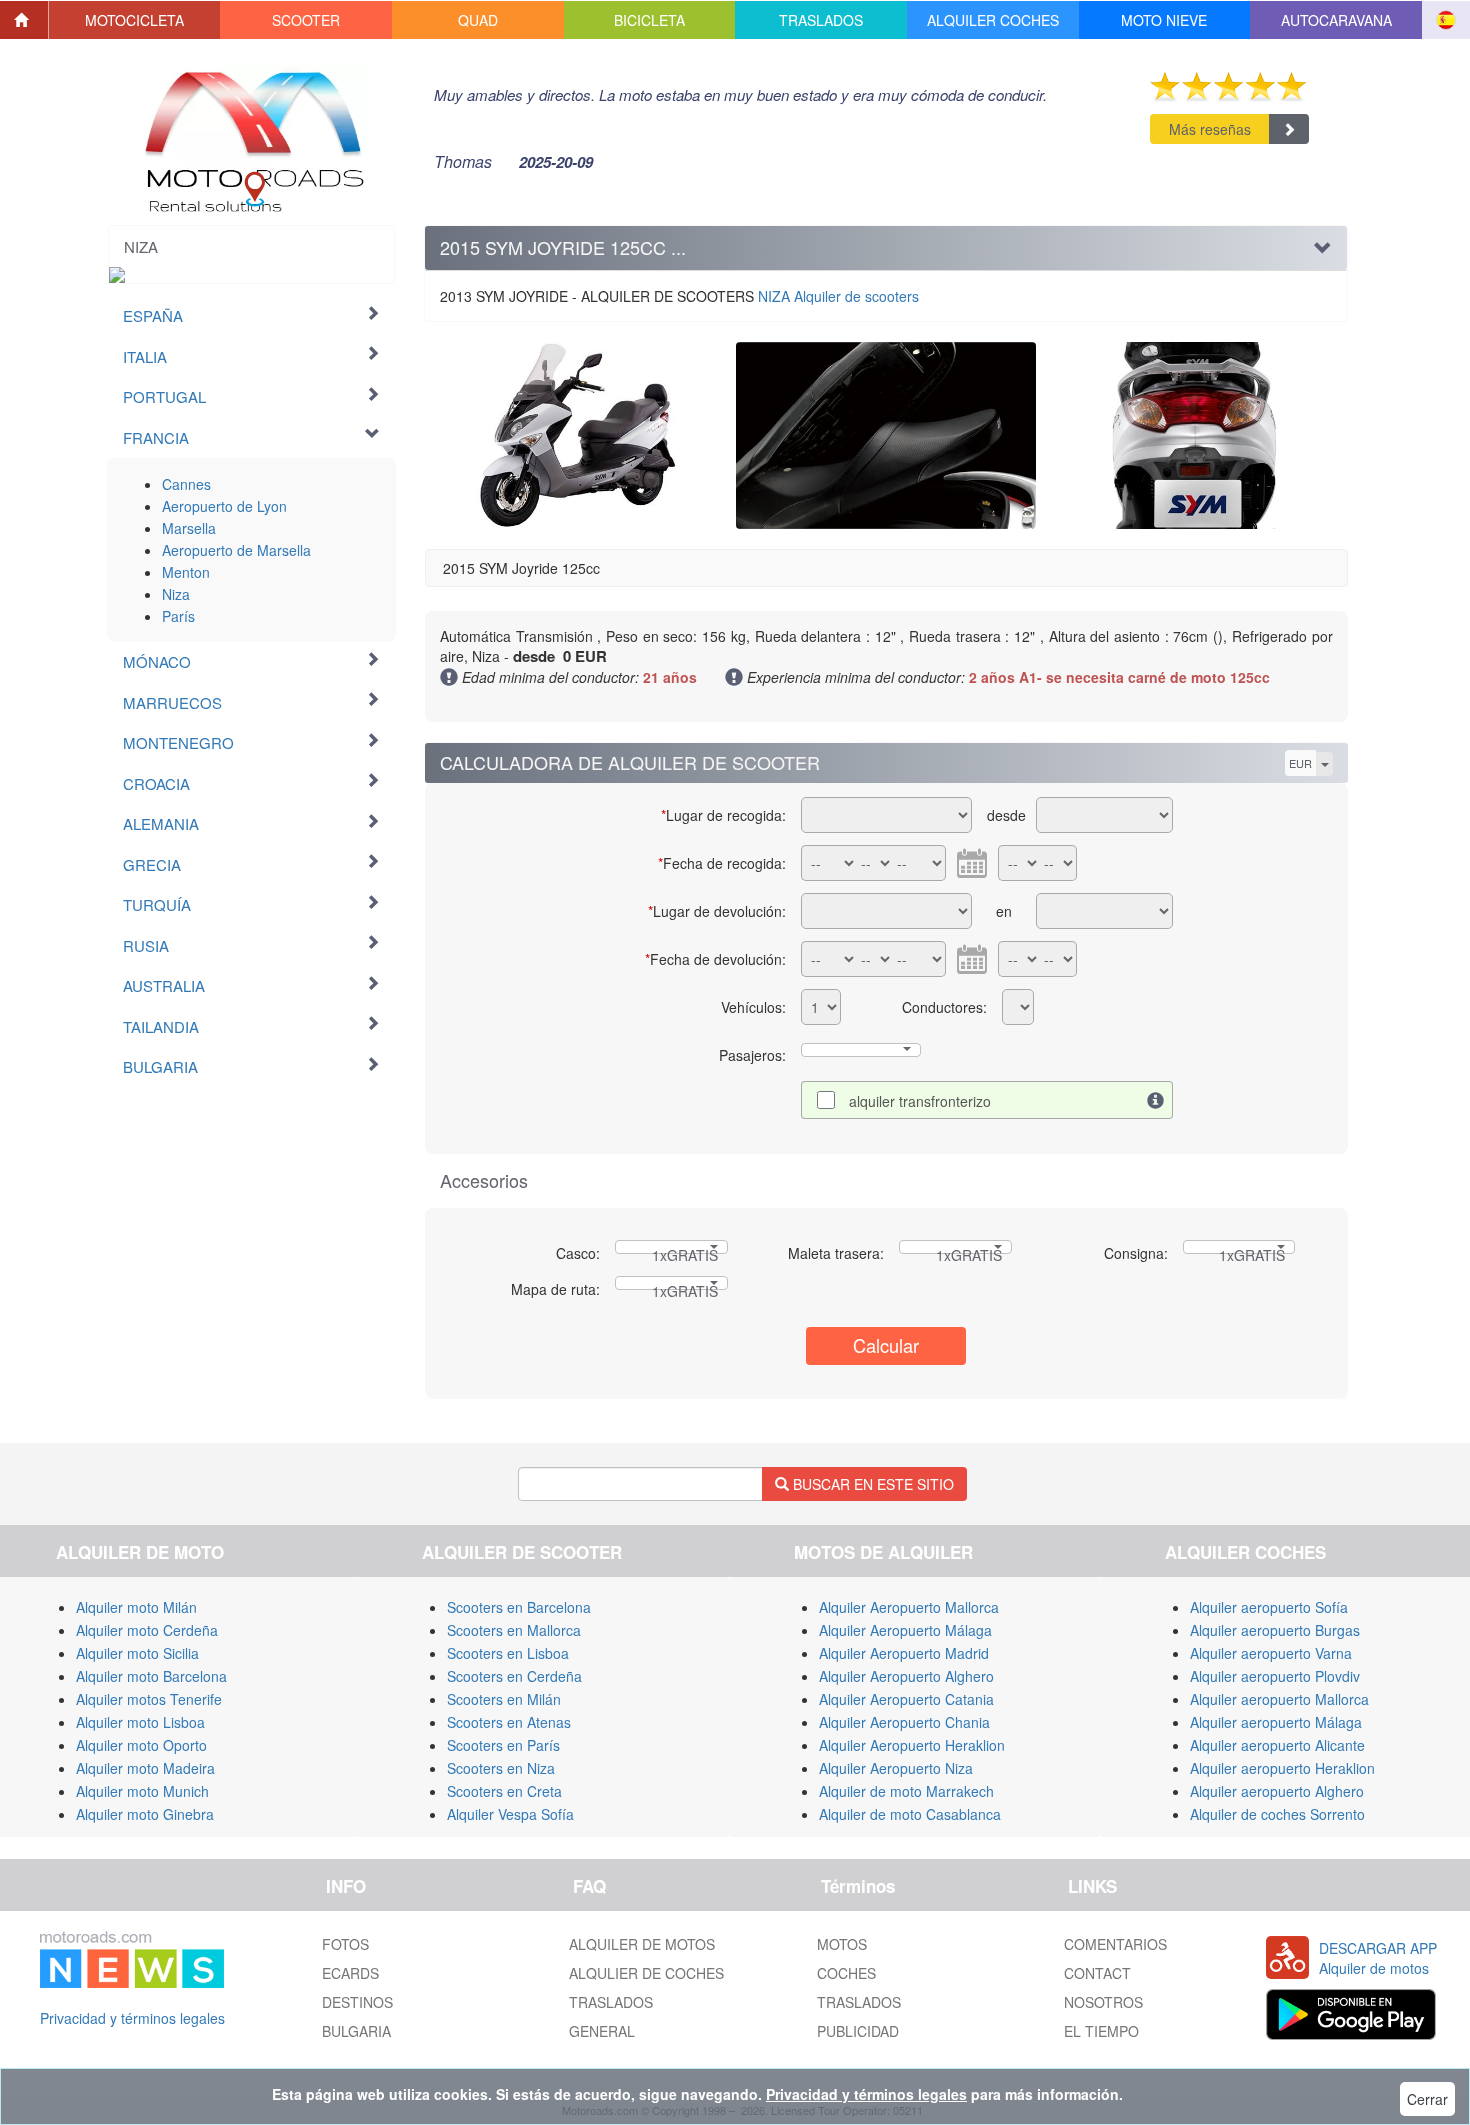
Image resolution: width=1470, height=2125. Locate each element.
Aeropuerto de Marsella (236, 550)
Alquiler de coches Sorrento (1277, 1814)
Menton (186, 572)
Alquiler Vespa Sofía (510, 1814)
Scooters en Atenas (509, 1722)
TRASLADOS (611, 2002)
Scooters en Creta (504, 1791)
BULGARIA (356, 2031)
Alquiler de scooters (838, 296)
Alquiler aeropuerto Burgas (1275, 1630)
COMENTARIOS (1115, 1944)
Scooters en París (503, 1745)
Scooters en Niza (501, 1768)
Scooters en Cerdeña (514, 1676)
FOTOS (345, 1944)
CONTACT (1097, 1973)
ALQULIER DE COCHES (646, 1973)
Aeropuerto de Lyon (224, 506)
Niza (176, 594)
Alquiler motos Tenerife (149, 1699)
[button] (135, 20)
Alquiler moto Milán (136, 1607)
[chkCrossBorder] (1156, 1100)
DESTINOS (357, 2002)
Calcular (886, 1345)
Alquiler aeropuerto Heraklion (1282, 1768)
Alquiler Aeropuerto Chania (904, 1722)
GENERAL (602, 2031)
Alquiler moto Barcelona (151, 1676)
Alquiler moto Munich (142, 1791)
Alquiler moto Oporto (141, 1745)
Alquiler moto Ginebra (145, 1814)
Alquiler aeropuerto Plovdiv (1275, 1676)
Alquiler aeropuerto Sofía (1269, 1607)
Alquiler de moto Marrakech (906, 1791)
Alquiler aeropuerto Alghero (1277, 1791)
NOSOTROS (1103, 2002)
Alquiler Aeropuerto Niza (896, 1768)
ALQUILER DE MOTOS (642, 1944)
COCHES (846, 1973)
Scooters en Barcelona (519, 1607)
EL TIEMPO (1101, 2031)
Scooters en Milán (504, 1699)
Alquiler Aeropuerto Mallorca (909, 1607)
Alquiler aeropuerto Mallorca (1279, 1699)
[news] (132, 1956)
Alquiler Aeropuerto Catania (906, 1699)
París (178, 616)
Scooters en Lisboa (508, 1653)
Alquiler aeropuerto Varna (1271, 1653)
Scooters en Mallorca (514, 1630)
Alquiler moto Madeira (145, 1768)
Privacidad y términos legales (132, 2018)
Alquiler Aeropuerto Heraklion (912, 1745)
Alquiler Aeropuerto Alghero (906, 1676)
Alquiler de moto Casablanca (910, 1814)
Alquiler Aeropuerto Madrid (904, 1653)
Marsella (189, 528)
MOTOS (842, 1944)
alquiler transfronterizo (920, 1101)
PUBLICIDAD (858, 2031)
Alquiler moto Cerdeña (147, 1630)
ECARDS (350, 1973)
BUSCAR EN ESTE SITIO (871, 1484)
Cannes (186, 484)
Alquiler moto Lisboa (140, 1722)
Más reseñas (1210, 129)
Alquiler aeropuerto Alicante (1277, 1745)
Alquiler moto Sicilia (137, 1653)
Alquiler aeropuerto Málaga (1276, 1722)
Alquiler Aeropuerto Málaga (905, 1630)
